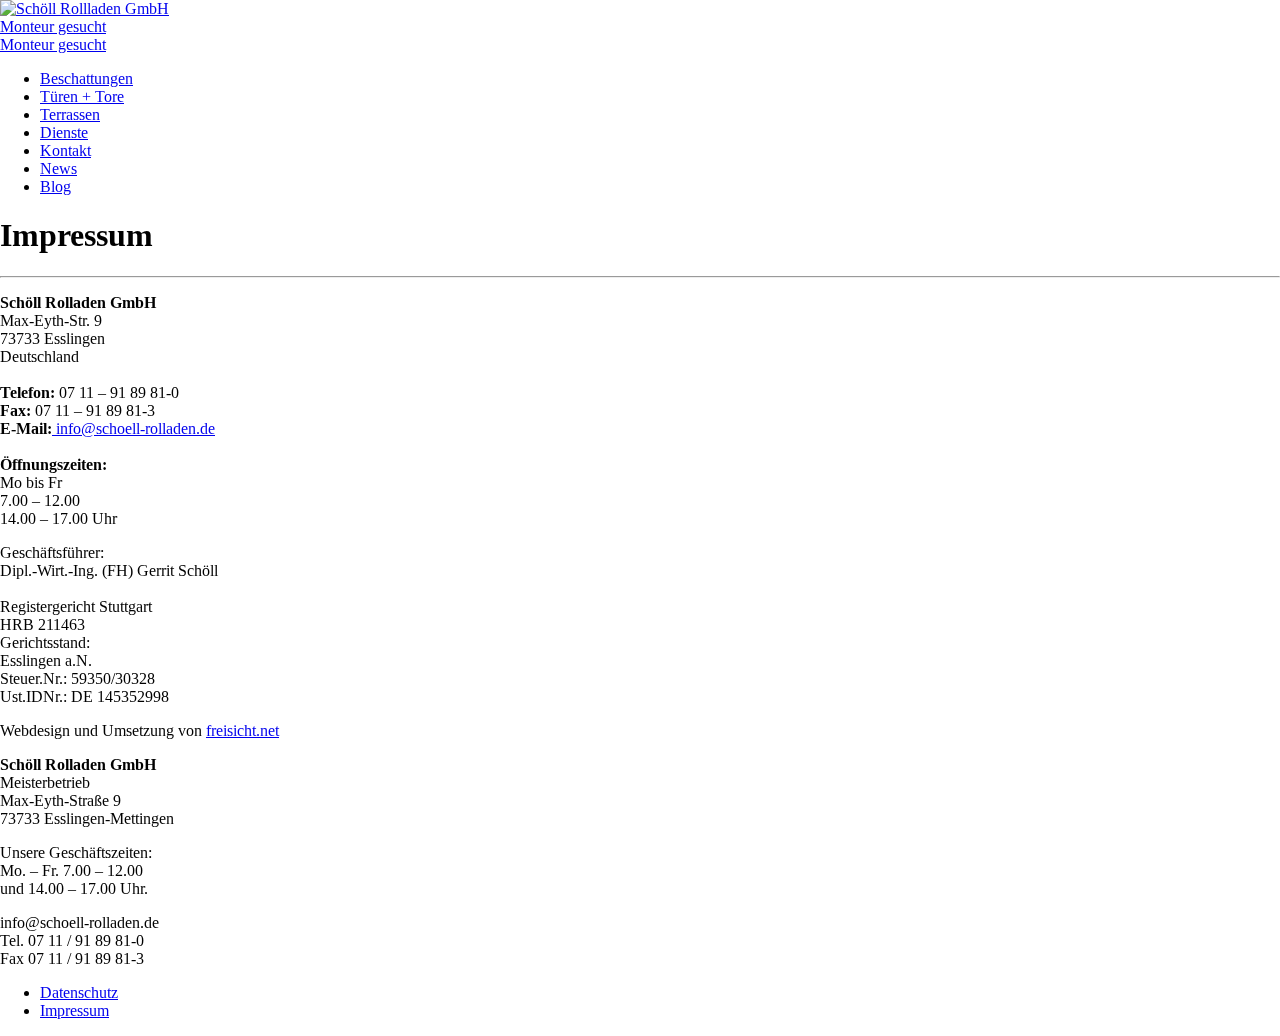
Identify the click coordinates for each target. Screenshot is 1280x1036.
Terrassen (70, 114)
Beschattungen (86, 78)
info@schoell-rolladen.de (133, 428)
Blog (55, 186)
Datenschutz (79, 992)
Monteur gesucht (53, 26)
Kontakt (65, 150)
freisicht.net (242, 730)
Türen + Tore (82, 96)
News (58, 168)
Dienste (64, 132)
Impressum (74, 1010)
